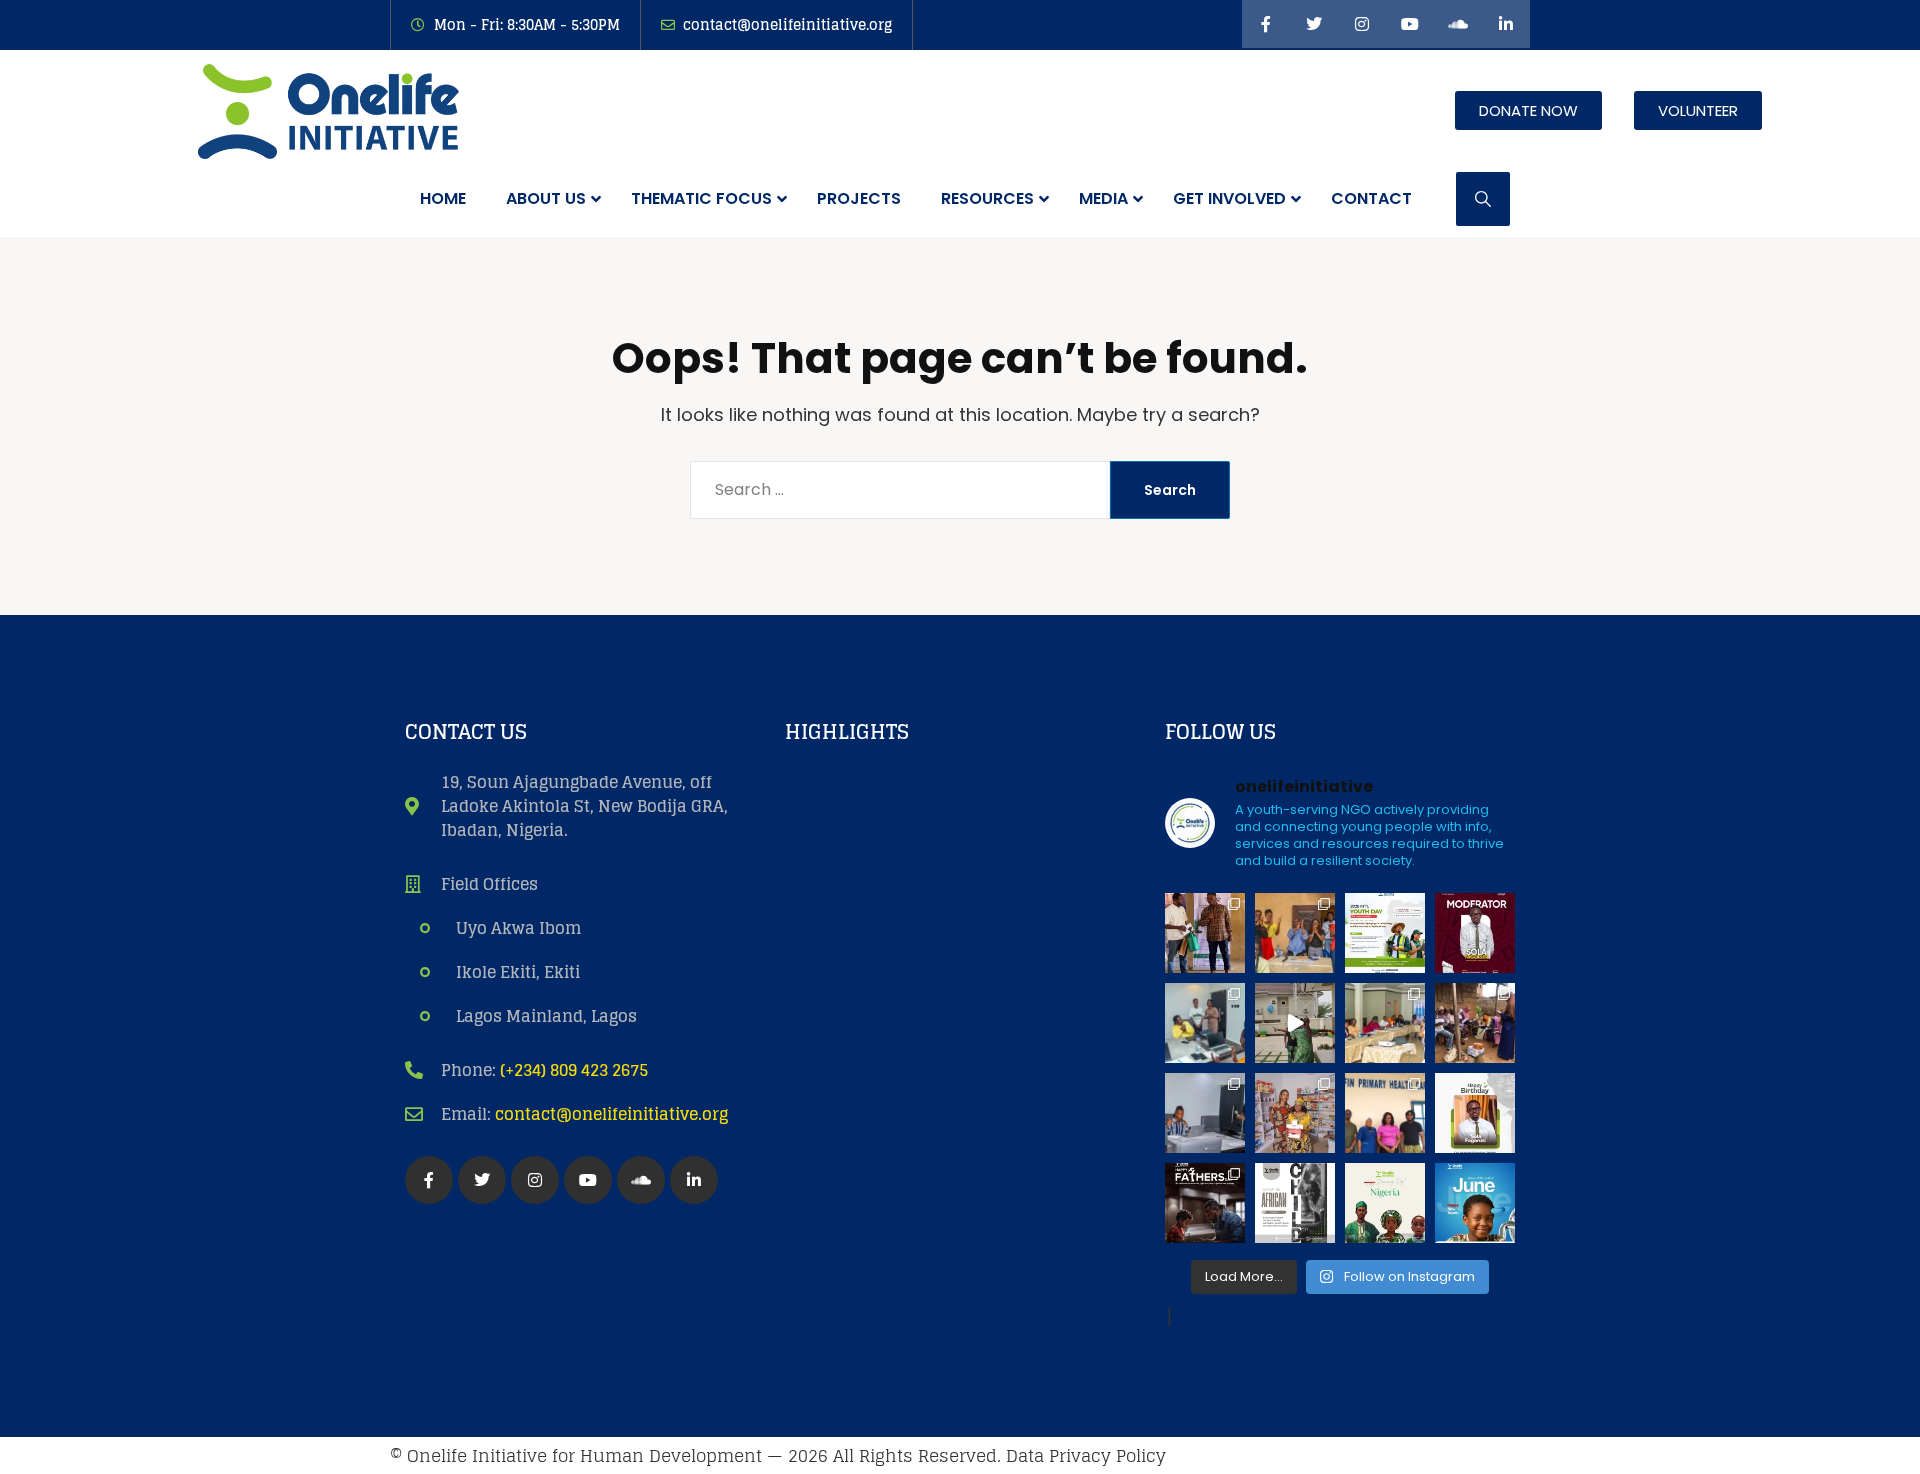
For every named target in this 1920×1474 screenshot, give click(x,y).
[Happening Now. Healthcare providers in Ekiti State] (1385, 1023)
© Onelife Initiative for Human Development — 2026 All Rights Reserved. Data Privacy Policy (778, 1455)
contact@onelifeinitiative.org (611, 1114)
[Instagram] (1362, 24)
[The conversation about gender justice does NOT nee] (1475, 933)
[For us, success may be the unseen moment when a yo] (1475, 1023)
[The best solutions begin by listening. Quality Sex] (1385, 1113)
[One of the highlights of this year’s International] (1205, 933)
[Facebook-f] (1266, 24)
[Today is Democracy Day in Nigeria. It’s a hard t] (1385, 1203)
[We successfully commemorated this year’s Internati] (1295, 933)
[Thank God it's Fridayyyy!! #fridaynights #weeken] (1295, 1023)
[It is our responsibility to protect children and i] (1475, 1203)
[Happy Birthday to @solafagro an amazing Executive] (1475, 1113)
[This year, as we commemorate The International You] (1385, 933)
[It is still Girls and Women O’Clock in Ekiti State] (1295, 1113)
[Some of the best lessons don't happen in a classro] (1205, 1113)
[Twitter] (1314, 24)
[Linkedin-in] (1506, 24)
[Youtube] (1410, 24)
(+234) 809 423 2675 (574, 1070)
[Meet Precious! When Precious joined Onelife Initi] (1205, 1023)
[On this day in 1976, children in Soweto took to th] (1295, 1203)
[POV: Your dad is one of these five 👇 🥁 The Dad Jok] (1205, 1203)
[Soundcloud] (1458, 24)
